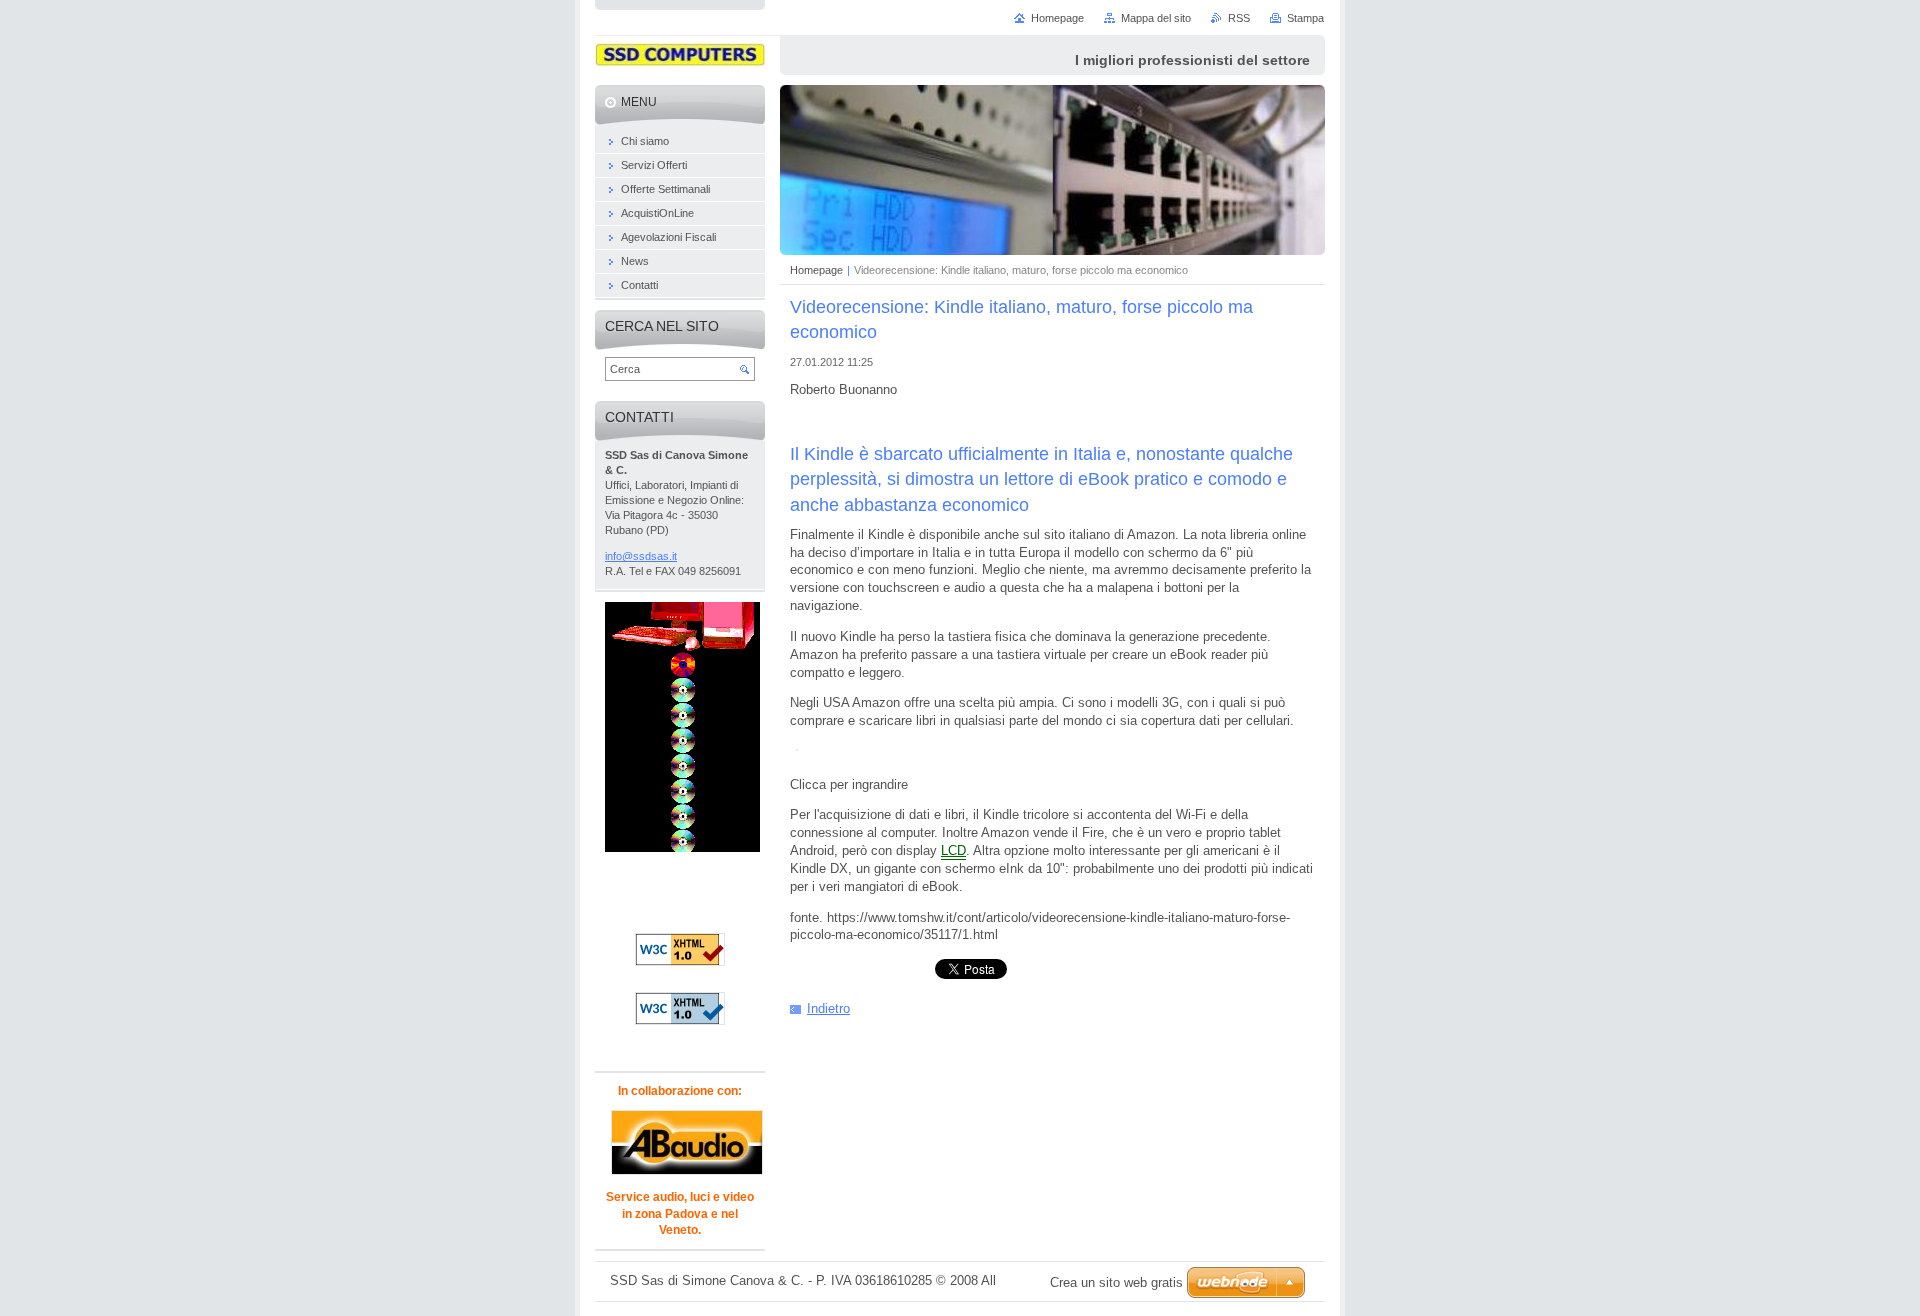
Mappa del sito (1156, 18)
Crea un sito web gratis (1116, 1282)
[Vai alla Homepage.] (680, 58)
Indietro (828, 1008)
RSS (1239, 18)
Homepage (816, 270)
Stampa (1305, 18)
